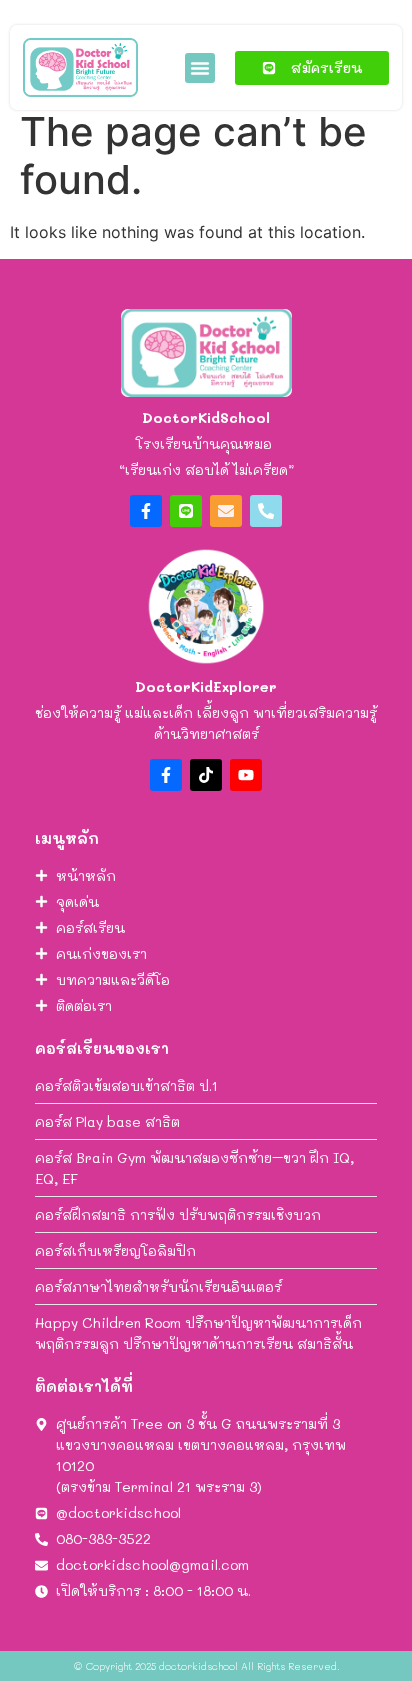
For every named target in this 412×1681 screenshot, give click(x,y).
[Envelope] (226, 511)
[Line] (186, 511)
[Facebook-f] (146, 511)
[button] (200, 68)
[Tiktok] (206, 775)
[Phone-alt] (266, 511)
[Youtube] (246, 775)
